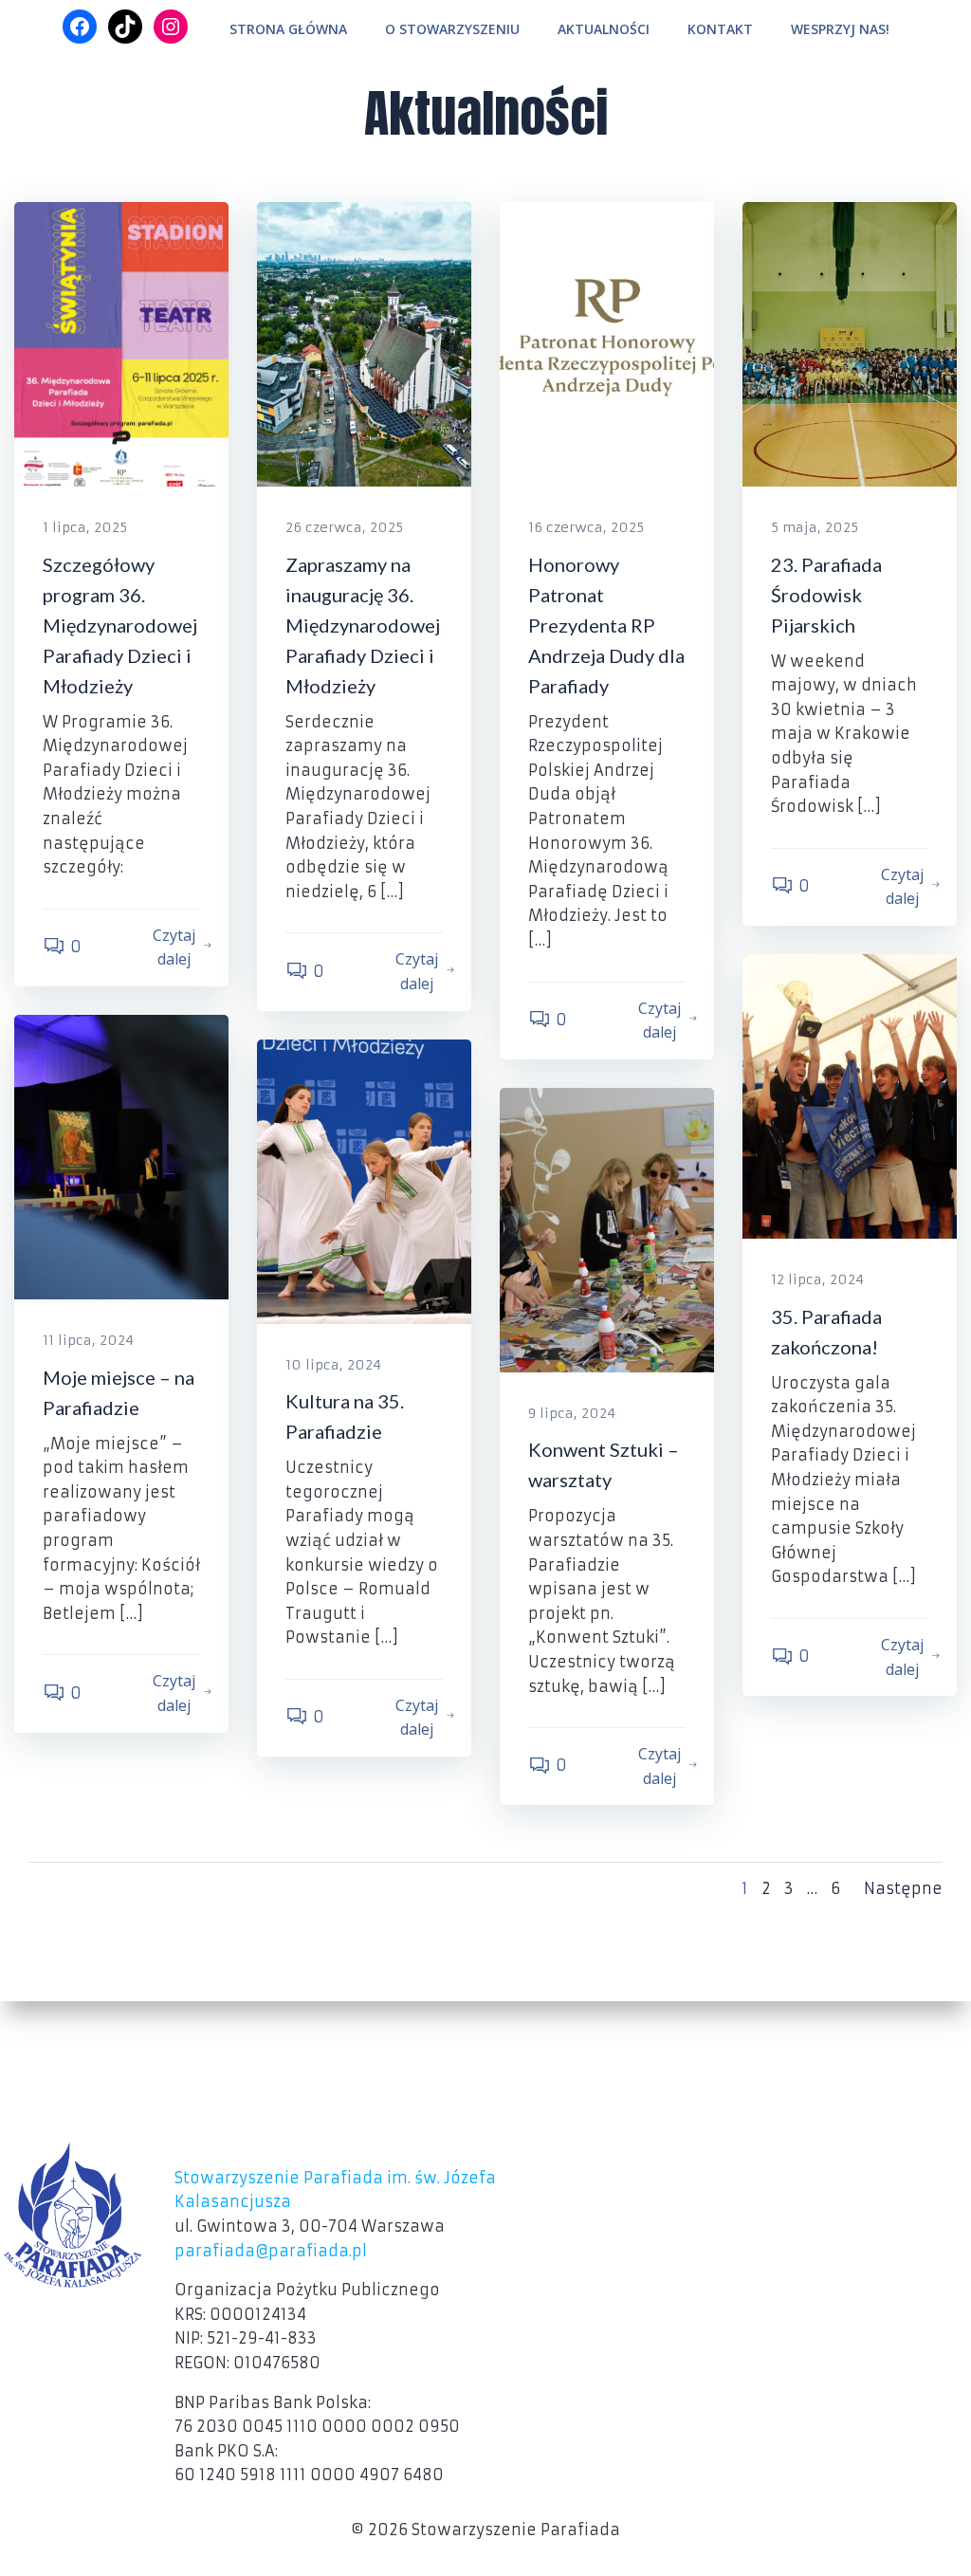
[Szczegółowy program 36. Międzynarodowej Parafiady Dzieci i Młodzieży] (121, 343)
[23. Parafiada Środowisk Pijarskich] (850, 343)
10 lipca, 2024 (333, 1365)
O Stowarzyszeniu (452, 29)
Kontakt (720, 29)
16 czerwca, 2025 (586, 527)
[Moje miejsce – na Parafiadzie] (121, 1156)
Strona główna (288, 29)
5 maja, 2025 (815, 527)
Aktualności (604, 29)
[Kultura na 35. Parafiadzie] (364, 1180)
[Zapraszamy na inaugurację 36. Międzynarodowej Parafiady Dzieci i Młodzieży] (364, 343)
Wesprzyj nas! (840, 29)
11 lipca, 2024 (88, 1340)
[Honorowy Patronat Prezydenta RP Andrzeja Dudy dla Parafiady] (607, 343)
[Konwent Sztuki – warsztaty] (607, 1228)
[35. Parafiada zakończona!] (850, 1095)
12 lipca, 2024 (817, 1279)
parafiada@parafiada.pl (271, 2251)
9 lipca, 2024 (572, 1413)
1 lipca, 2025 (85, 527)
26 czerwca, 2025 (344, 527)
